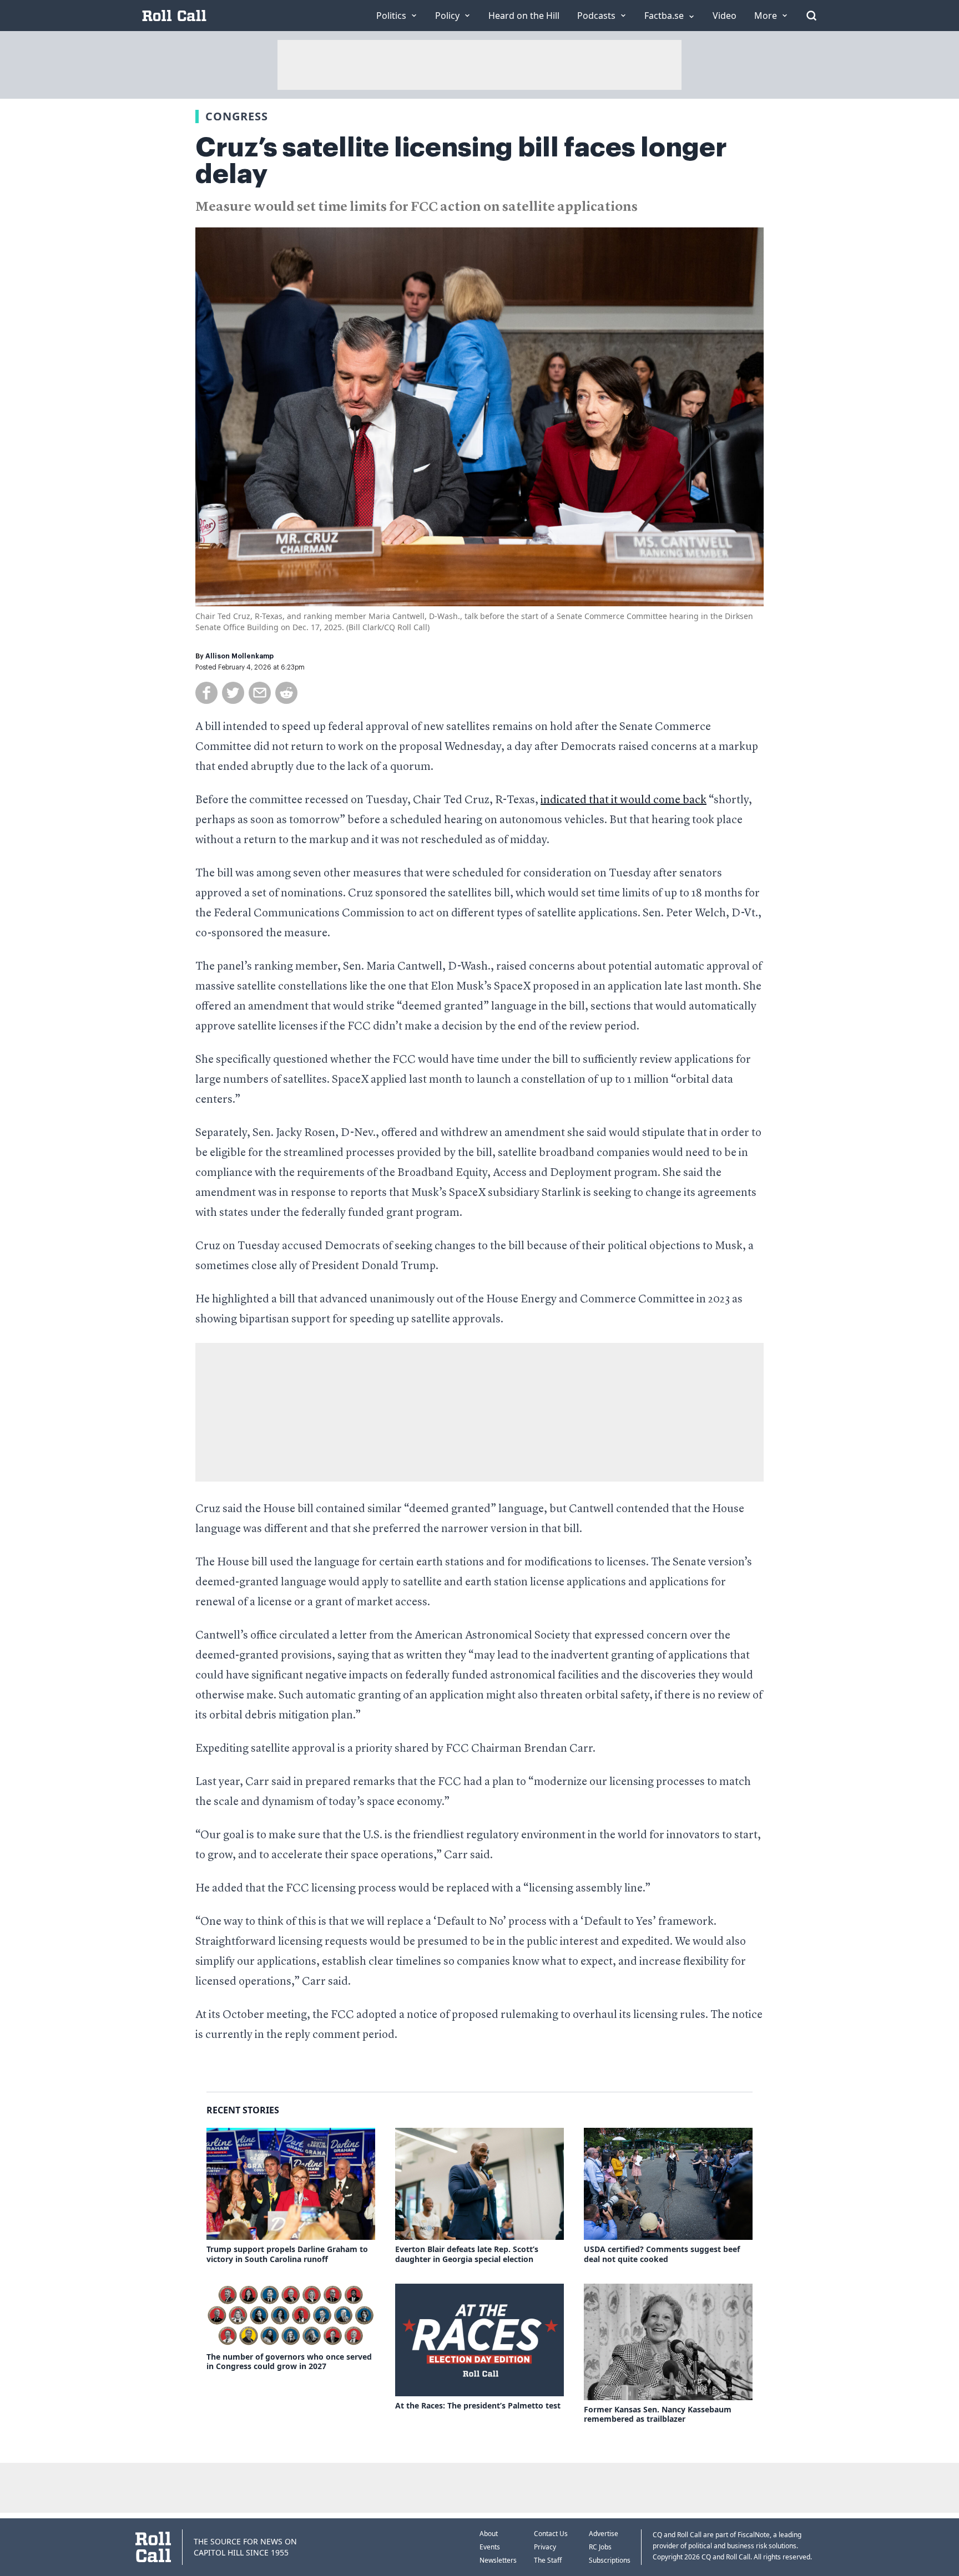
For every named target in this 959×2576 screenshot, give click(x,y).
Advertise (604, 2534)
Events (490, 2547)
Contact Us (551, 2534)
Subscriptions (610, 2560)
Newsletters (498, 2560)
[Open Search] (811, 16)
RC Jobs (600, 2547)
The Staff (548, 2560)
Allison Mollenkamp (239, 656)
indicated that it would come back (624, 800)
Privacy (545, 2547)
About (489, 2534)
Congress (237, 116)
